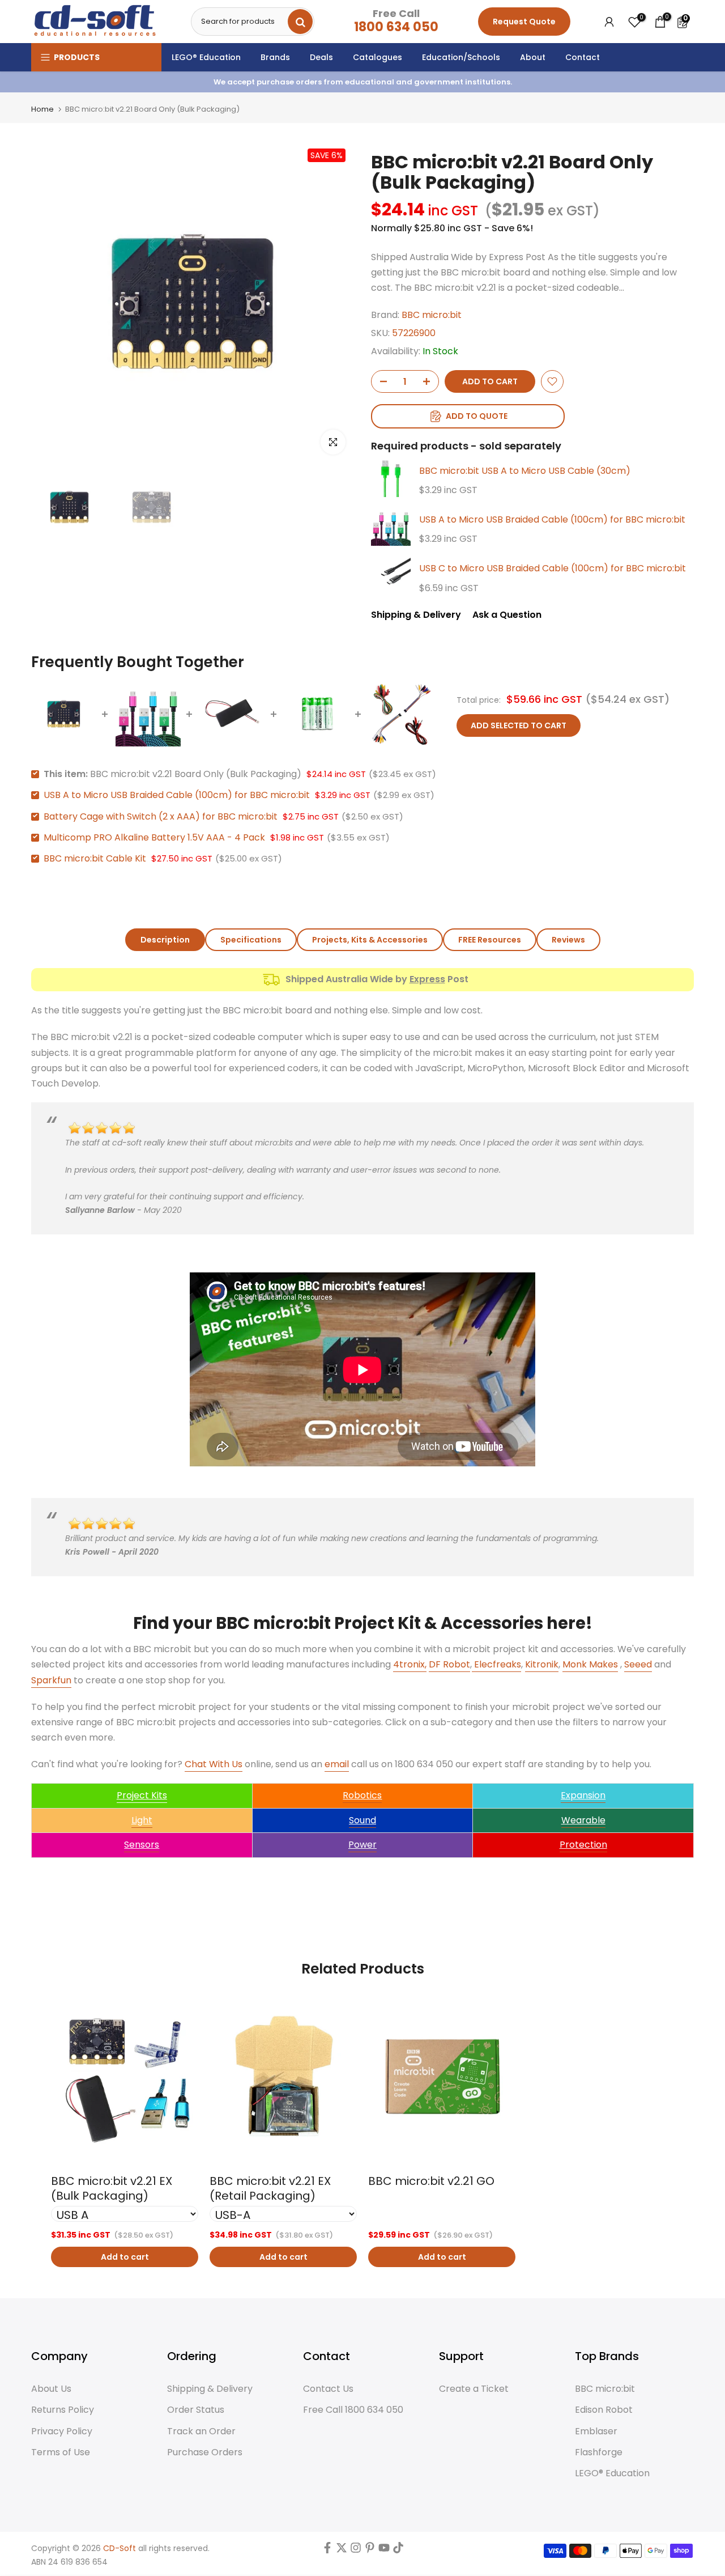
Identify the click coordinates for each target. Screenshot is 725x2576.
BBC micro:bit (432, 315)
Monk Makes (590, 1664)
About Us (51, 2389)
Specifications (251, 940)
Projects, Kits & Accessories (370, 940)
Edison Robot (604, 2410)
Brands (275, 57)
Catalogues (378, 57)
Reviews (568, 940)
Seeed (638, 1664)
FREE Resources (490, 940)
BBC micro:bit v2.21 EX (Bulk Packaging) (112, 2188)
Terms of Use (61, 2452)
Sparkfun (51, 1680)
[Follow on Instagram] (356, 2550)
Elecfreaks (496, 1664)
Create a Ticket (474, 2389)
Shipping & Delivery (416, 615)
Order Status (196, 2410)
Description (165, 940)
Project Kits (142, 1795)
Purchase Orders (205, 2452)
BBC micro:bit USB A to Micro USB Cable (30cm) (525, 471)
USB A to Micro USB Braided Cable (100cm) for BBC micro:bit (552, 519)
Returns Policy (63, 2410)
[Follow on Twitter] (342, 2550)
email (337, 1764)
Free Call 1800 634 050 (353, 2410)
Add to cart (125, 2257)
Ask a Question (507, 615)
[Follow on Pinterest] (370, 2550)
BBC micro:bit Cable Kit (95, 858)
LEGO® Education (206, 57)
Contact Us (328, 2389)
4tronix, (410, 1664)
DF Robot (449, 1664)
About (533, 57)
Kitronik (542, 1664)
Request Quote (524, 22)
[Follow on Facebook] (327, 2550)
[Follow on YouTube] (384, 2550)
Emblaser (596, 2431)
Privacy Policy (62, 2431)
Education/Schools (461, 57)
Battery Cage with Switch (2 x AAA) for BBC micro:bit (161, 816)
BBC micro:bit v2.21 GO (431, 2181)
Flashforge (599, 2452)
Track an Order (201, 2431)
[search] (300, 22)
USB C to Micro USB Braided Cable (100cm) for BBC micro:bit (553, 568)
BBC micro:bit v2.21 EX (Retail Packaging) (270, 2188)
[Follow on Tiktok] (398, 2550)
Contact (583, 57)
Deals (321, 57)
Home (42, 109)
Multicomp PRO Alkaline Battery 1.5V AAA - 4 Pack (154, 837)
